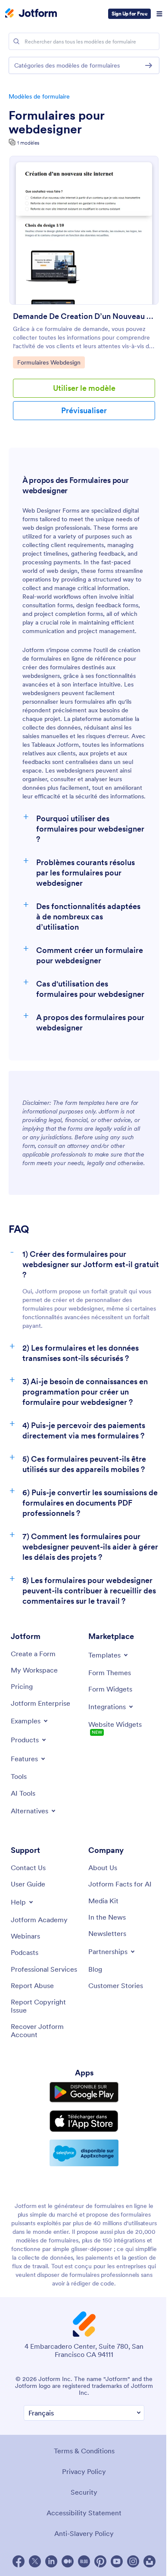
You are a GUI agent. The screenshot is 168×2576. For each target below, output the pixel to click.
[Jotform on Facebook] (19, 2561)
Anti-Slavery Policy (84, 2533)
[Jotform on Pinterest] (100, 2561)
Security (84, 2492)
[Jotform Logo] (31, 14)
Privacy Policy (84, 2471)
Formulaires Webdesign (50, 362)
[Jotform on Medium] (68, 2561)
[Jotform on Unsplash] (149, 2561)
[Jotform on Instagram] (133, 2561)
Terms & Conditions (84, 2451)
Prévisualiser (84, 410)
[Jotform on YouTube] (117, 2561)
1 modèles (28, 143)
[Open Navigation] (159, 14)
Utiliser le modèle (84, 388)
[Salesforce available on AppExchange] (84, 2153)
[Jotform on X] (35, 2561)
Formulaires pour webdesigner (56, 122)
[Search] (16, 41)
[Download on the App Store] (84, 2121)
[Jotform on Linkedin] (51, 2561)
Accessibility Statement (84, 2513)
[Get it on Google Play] (84, 2092)
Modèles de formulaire (39, 96)
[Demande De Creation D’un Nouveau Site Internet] (84, 230)
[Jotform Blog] (84, 2561)
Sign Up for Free (129, 14)
